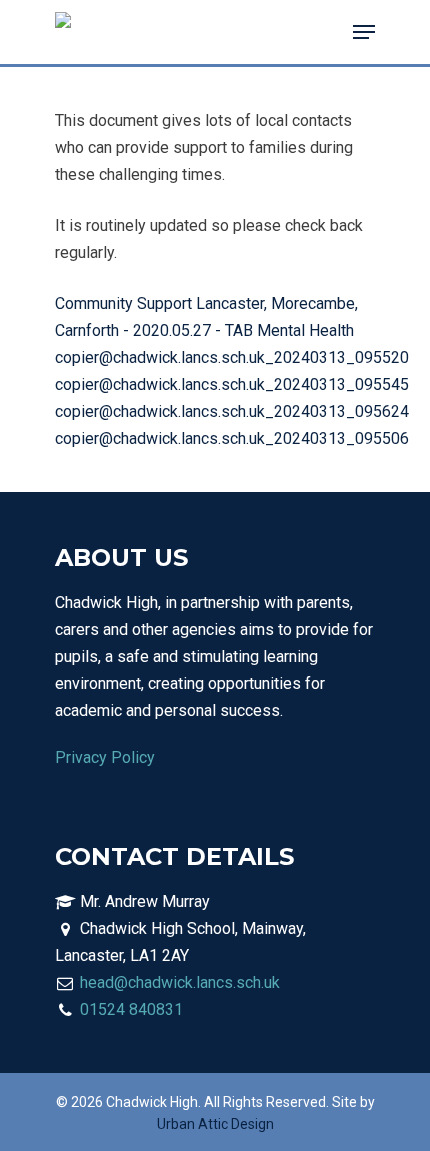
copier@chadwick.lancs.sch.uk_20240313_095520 (232, 357)
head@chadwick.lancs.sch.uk (180, 982)
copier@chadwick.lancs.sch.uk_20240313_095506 (232, 438)
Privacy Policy (105, 757)
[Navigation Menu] (364, 32)
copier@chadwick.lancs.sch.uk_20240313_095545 (232, 384)
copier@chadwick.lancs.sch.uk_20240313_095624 (232, 411)
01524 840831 (131, 1009)
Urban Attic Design (215, 1124)
